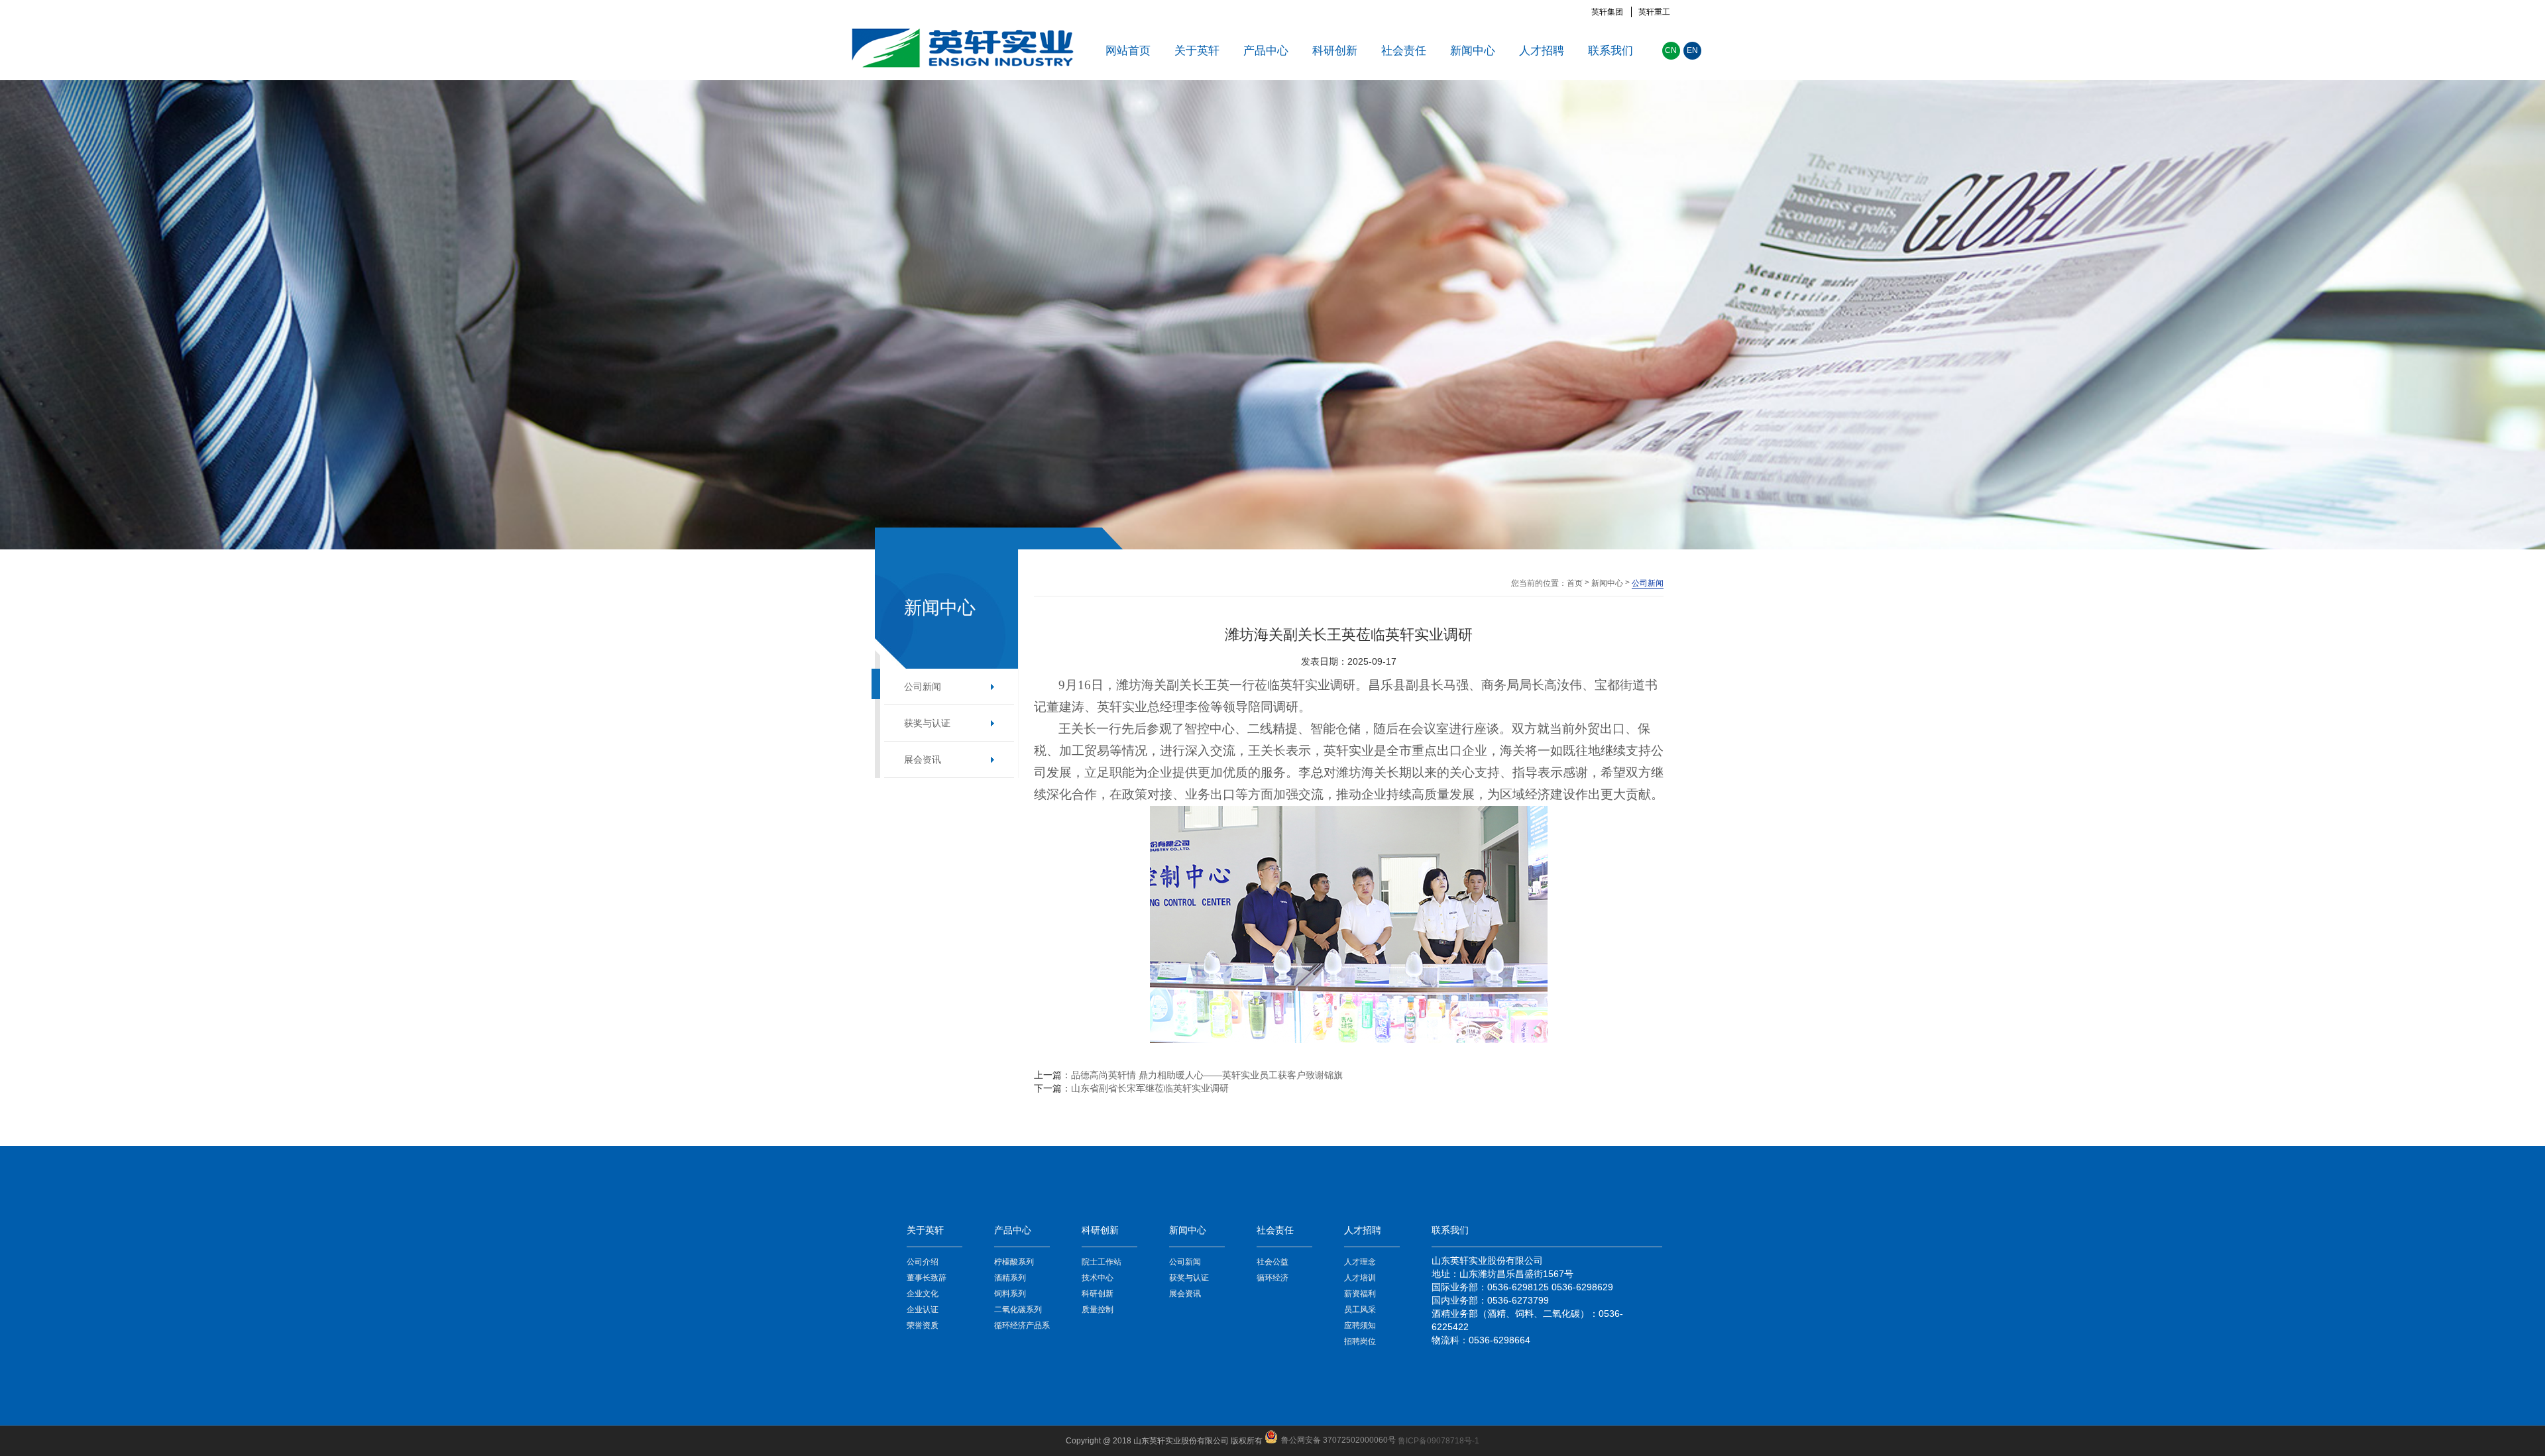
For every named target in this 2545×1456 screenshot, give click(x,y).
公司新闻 (923, 687)
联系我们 (1611, 51)
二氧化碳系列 (1018, 1310)
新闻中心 (1473, 51)
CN (1671, 50)
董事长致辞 (927, 1278)
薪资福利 (1360, 1294)
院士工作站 (1102, 1262)
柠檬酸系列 (1014, 1262)
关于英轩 (1197, 51)
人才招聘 (1542, 51)
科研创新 (1335, 51)
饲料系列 (1010, 1294)
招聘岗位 (1360, 1341)
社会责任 (1404, 51)
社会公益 (1272, 1262)
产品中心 (1266, 51)
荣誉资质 (923, 1325)
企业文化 (923, 1294)
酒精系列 (1010, 1278)
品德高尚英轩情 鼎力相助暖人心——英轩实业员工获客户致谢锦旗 (1207, 1075)
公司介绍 (923, 1262)
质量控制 (1098, 1310)
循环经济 (1272, 1278)
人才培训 (1360, 1278)
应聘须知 (1360, 1325)
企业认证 (923, 1310)
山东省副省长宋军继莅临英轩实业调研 (1150, 1088)
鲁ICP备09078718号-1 (1439, 1441)
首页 (1575, 583)
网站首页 (1128, 51)
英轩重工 (1654, 12)
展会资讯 (923, 759)
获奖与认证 (927, 723)
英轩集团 (1607, 12)
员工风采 (1360, 1310)
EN (1692, 50)
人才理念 (1360, 1262)
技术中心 (1098, 1278)
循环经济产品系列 (1022, 1327)
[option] (1272, 315)
